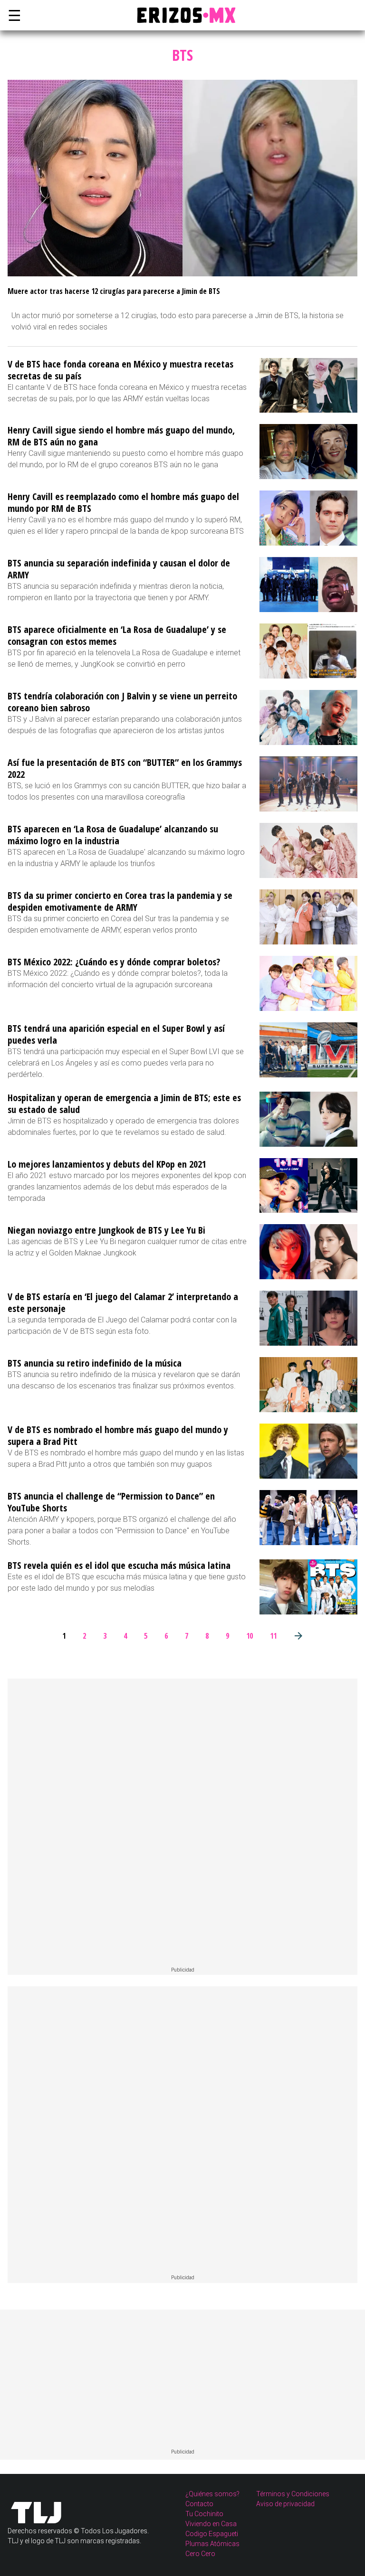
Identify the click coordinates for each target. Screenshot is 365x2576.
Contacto (199, 2504)
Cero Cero (200, 2554)
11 (273, 1636)
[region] (182, 1823)
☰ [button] (12, 15)
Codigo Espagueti (212, 2534)
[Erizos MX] (182, 15)
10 (250, 1636)
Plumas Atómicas (212, 2544)
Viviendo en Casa (211, 2524)
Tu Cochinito (204, 2514)
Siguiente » (298, 1636)
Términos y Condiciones (293, 2494)
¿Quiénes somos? (212, 2494)
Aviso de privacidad (285, 2504)
